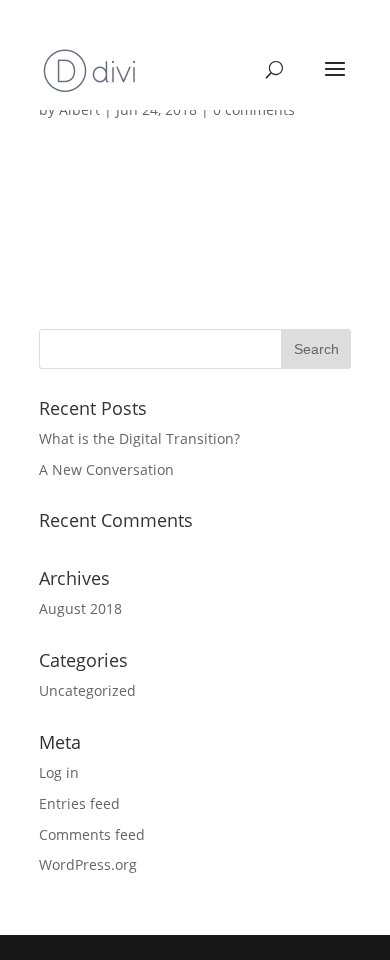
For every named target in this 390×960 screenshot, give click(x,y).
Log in (59, 772)
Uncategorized (87, 690)
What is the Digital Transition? (139, 438)
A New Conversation (106, 469)
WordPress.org (88, 864)
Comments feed (92, 834)
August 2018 (80, 608)
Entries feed (79, 803)
